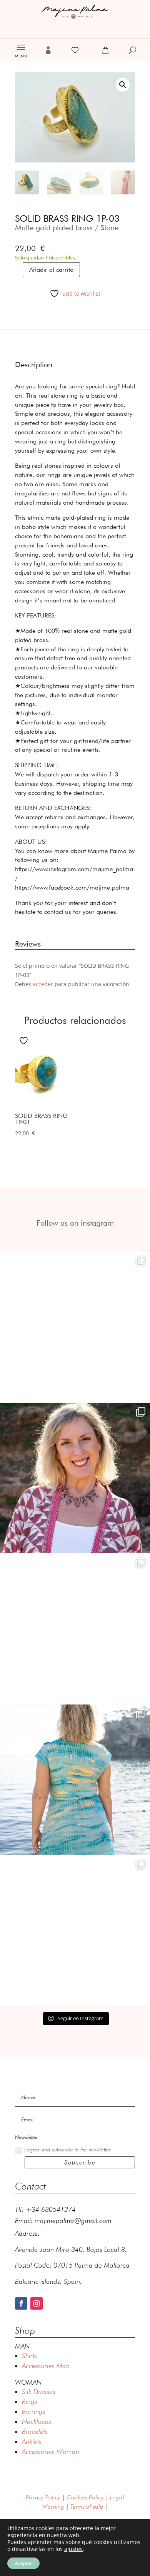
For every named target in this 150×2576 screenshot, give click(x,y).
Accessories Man (46, 2366)
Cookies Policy (85, 2497)
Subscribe (80, 2162)
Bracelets (35, 2431)
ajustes (73, 2549)
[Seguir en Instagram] (37, 2303)
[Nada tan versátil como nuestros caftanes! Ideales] (75, 1478)
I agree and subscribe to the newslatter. (68, 2149)
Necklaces (37, 2421)
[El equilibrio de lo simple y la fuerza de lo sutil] (75, 1930)
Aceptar (23, 2563)
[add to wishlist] (25, 1040)
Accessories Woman (51, 2451)
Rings (30, 2401)
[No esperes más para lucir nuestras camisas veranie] (75, 1629)
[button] (123, 85)
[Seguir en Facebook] (21, 2303)
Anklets (32, 2441)
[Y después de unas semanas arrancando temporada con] (75, 1780)
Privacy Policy (43, 2497)
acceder (43, 984)
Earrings (34, 2411)
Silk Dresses (39, 2391)
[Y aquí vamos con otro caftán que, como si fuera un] (75, 1327)
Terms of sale (87, 2507)
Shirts (29, 2356)
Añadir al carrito (51, 270)
